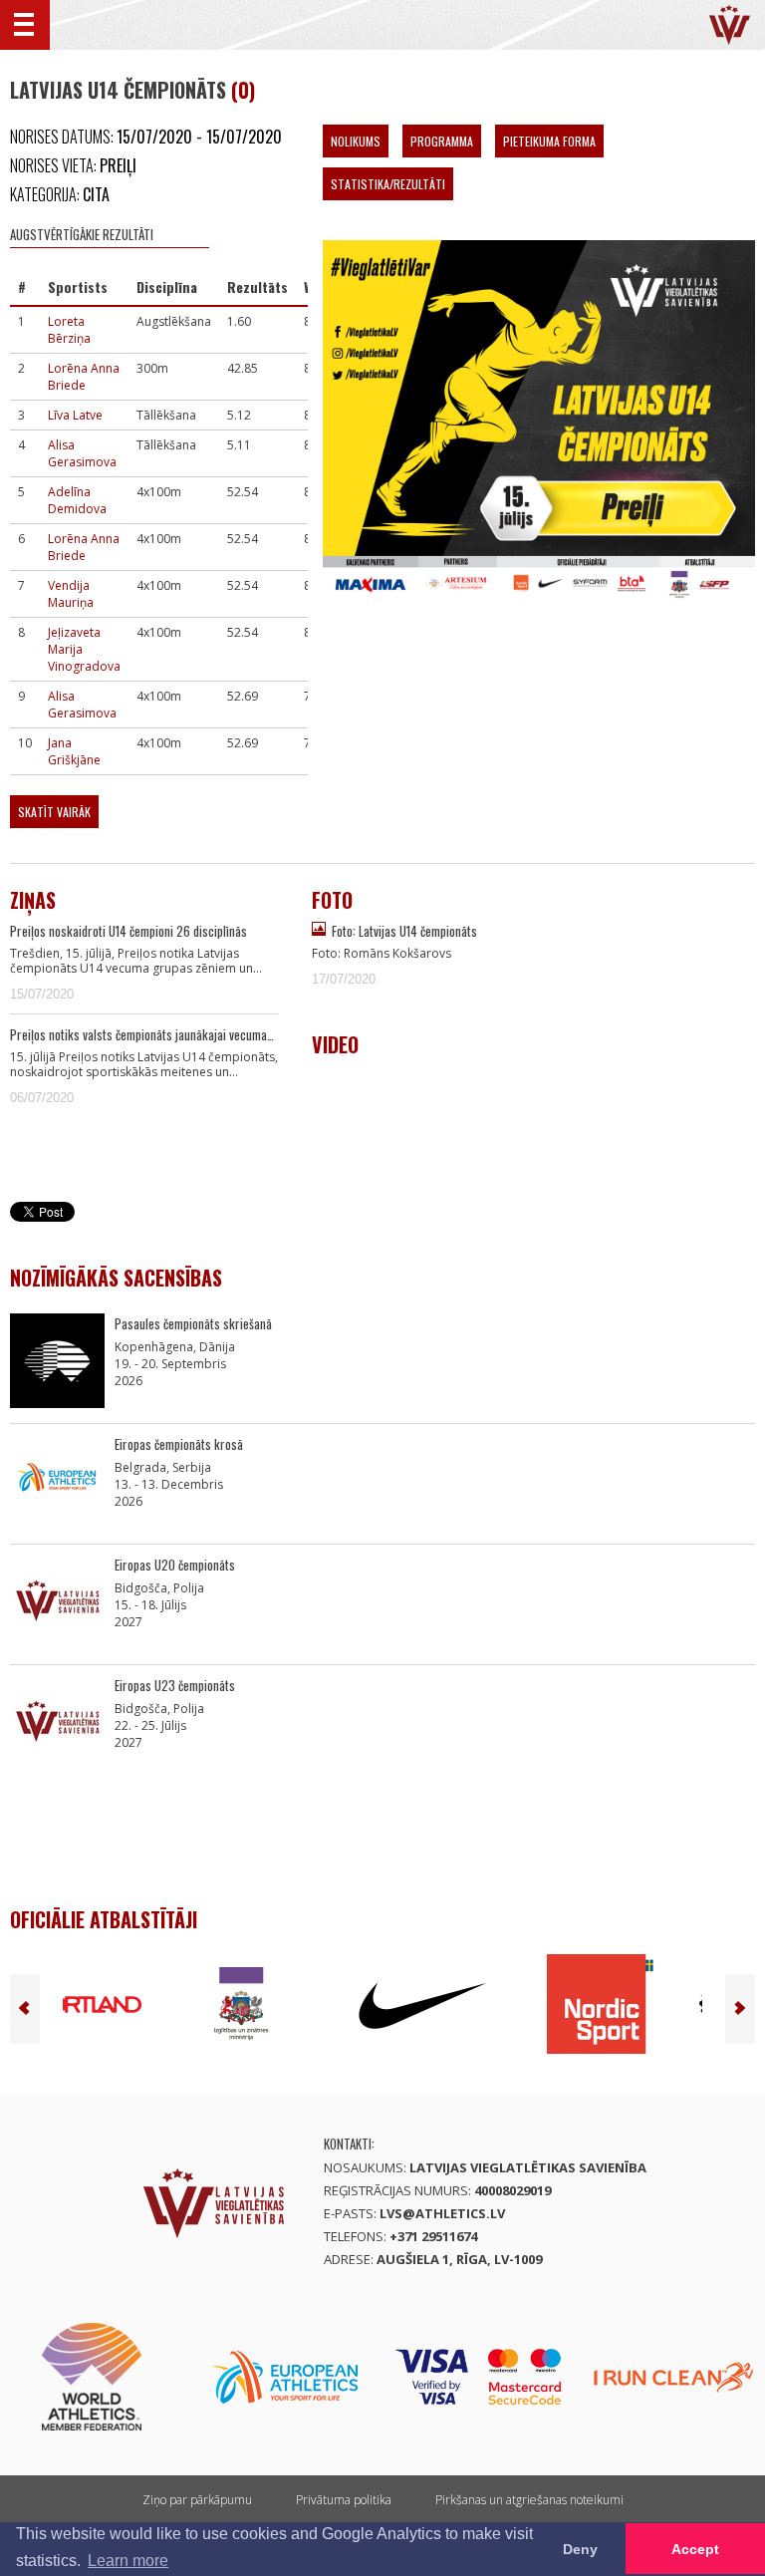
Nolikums (356, 141)
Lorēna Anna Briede (84, 377)
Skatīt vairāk (54, 812)
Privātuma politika (344, 2500)
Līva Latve (75, 415)
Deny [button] (580, 2549)
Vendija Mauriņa (71, 594)
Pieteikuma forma (549, 141)
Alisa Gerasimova (82, 453)
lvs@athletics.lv (442, 2213)
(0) (243, 90)
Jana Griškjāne (74, 751)
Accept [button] (695, 2549)
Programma (442, 141)
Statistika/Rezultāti (388, 184)
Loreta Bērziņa (69, 330)
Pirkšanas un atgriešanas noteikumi (529, 2500)
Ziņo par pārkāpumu (197, 2500)
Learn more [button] (128, 2561)
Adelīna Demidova (77, 500)
